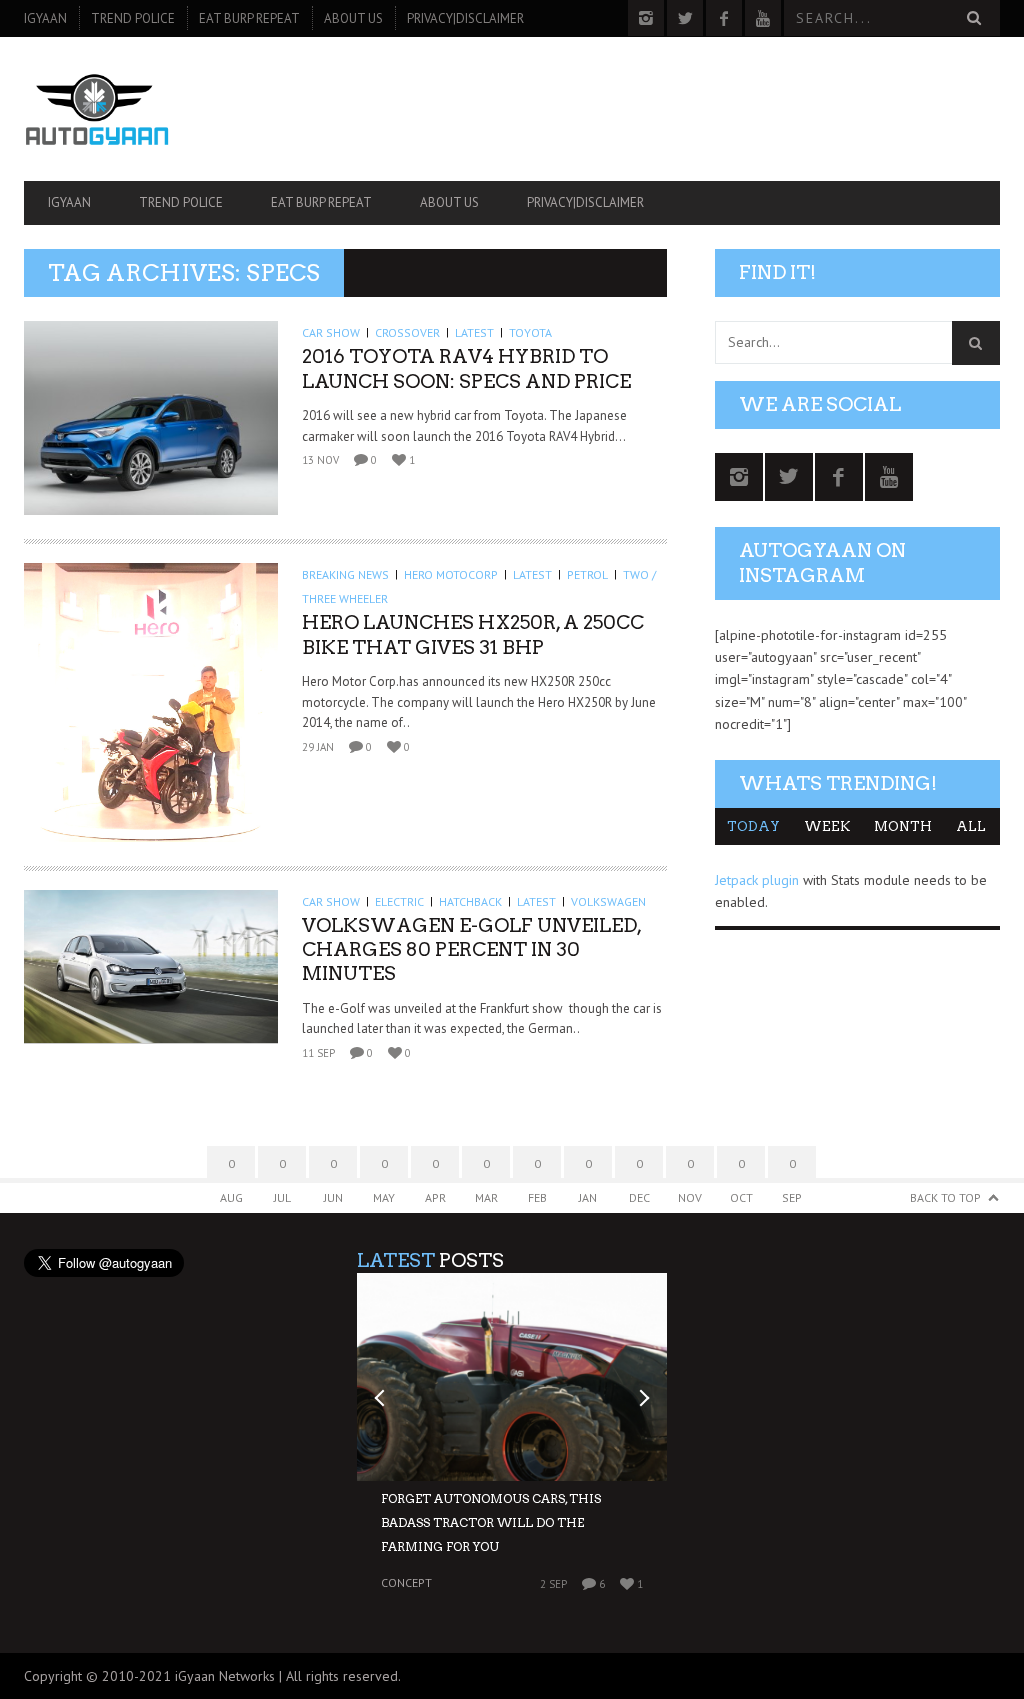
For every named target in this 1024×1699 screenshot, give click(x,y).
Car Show (331, 332)
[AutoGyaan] (170, 109)
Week (827, 826)
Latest (474, 332)
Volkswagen (608, 901)
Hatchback (470, 901)
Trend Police (133, 18)
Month (903, 826)
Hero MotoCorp (451, 574)
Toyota (530, 332)
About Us (353, 18)
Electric (399, 901)
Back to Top (945, 1197)
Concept (406, 1582)
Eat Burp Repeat (249, 18)
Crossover (407, 332)
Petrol (587, 574)
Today (753, 826)
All (971, 826)
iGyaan (45, 18)
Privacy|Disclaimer (465, 18)
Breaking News (345, 574)
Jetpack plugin (757, 880)
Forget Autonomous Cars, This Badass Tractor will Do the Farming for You (491, 1522)
